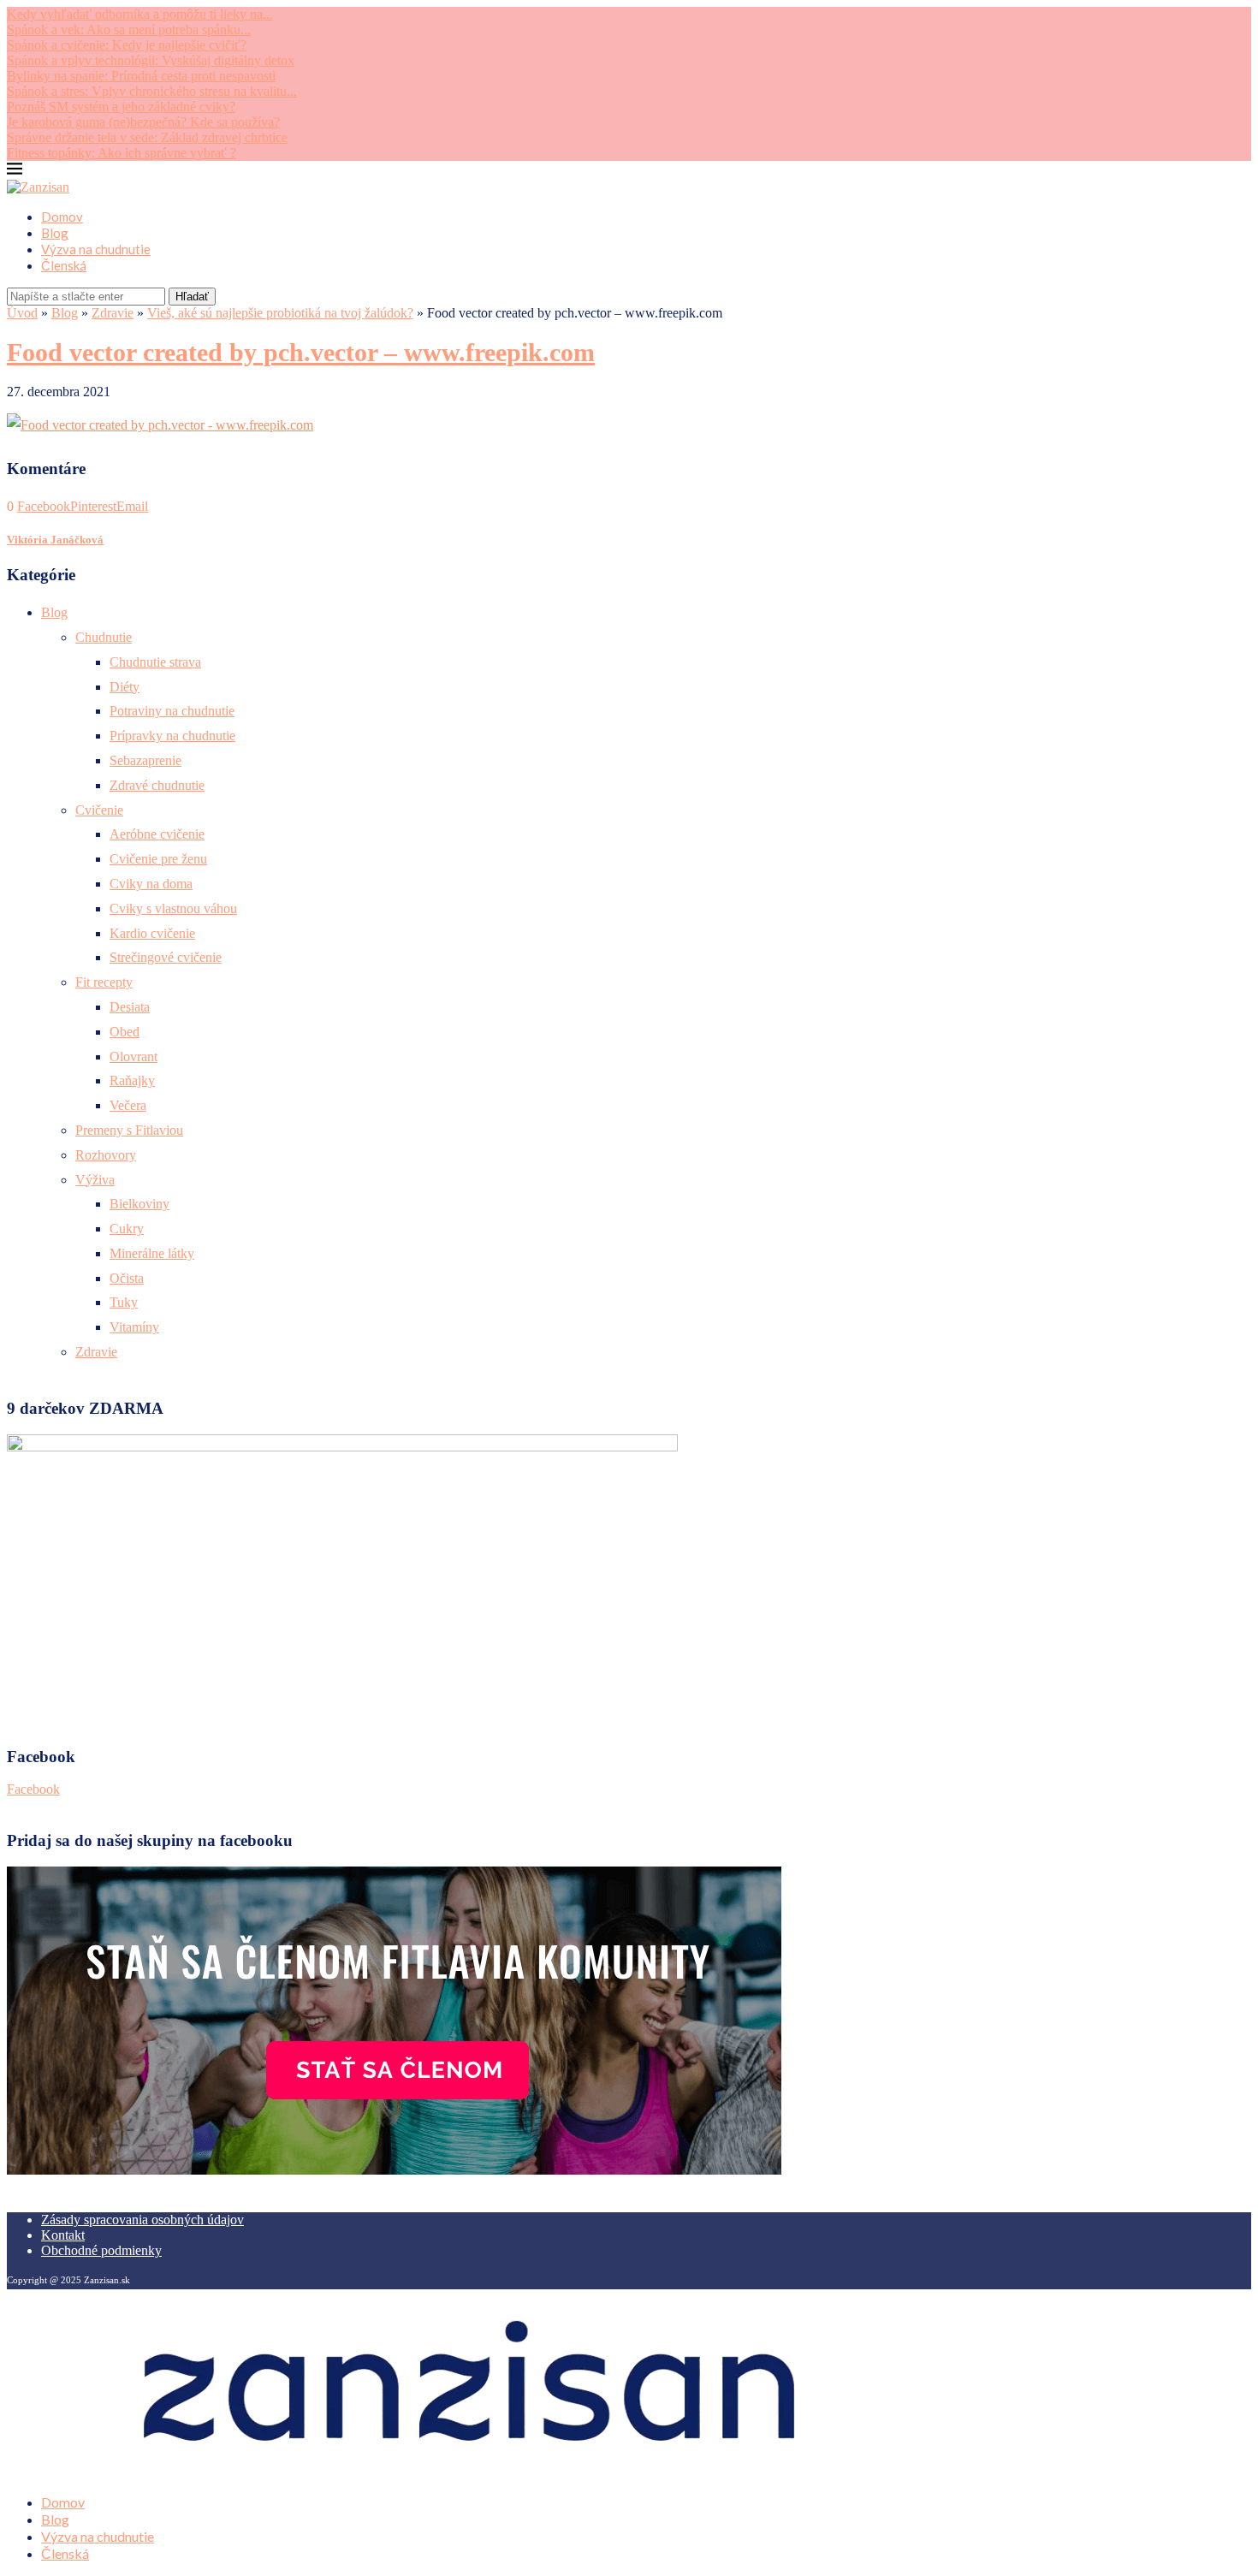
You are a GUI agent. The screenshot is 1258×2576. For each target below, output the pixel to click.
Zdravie (113, 313)
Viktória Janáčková (55, 540)
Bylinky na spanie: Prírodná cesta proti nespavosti (141, 76)
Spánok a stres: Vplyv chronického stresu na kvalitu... (152, 91)
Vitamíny (134, 1327)
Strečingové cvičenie (166, 957)
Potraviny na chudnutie (172, 711)
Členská (64, 265)
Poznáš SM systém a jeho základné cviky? (121, 107)
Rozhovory (106, 1155)
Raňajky (132, 1080)
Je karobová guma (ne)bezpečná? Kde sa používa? (143, 122)
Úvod (22, 313)
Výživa (95, 1180)
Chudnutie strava (155, 662)
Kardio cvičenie (152, 933)
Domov (62, 217)
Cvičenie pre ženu (158, 859)
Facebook (33, 1789)
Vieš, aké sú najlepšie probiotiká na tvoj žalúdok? (280, 313)
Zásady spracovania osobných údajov (142, 2220)
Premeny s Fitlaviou (129, 1130)
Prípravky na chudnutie (172, 736)
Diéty (125, 687)
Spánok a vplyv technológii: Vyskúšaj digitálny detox (151, 60)
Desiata (130, 1007)
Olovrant (134, 1057)
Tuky (124, 1302)
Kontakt (63, 2235)
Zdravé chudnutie (157, 785)
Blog (55, 233)
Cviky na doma (151, 884)
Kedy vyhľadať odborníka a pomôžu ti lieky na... (140, 14)
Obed (125, 1032)
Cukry (127, 1229)
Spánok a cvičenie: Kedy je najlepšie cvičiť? (127, 45)
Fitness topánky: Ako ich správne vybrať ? (122, 153)
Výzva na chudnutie (96, 249)
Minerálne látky (152, 1253)
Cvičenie (99, 810)
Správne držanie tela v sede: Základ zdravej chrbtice (147, 137)
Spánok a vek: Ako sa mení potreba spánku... (129, 30)
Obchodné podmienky (101, 2250)
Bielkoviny (139, 1204)
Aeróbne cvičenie (157, 834)
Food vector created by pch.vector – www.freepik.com (301, 352)
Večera (128, 1105)
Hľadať (192, 297)
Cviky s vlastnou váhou (173, 908)
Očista (127, 1278)
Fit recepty (104, 982)
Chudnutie (104, 637)
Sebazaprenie (145, 760)
